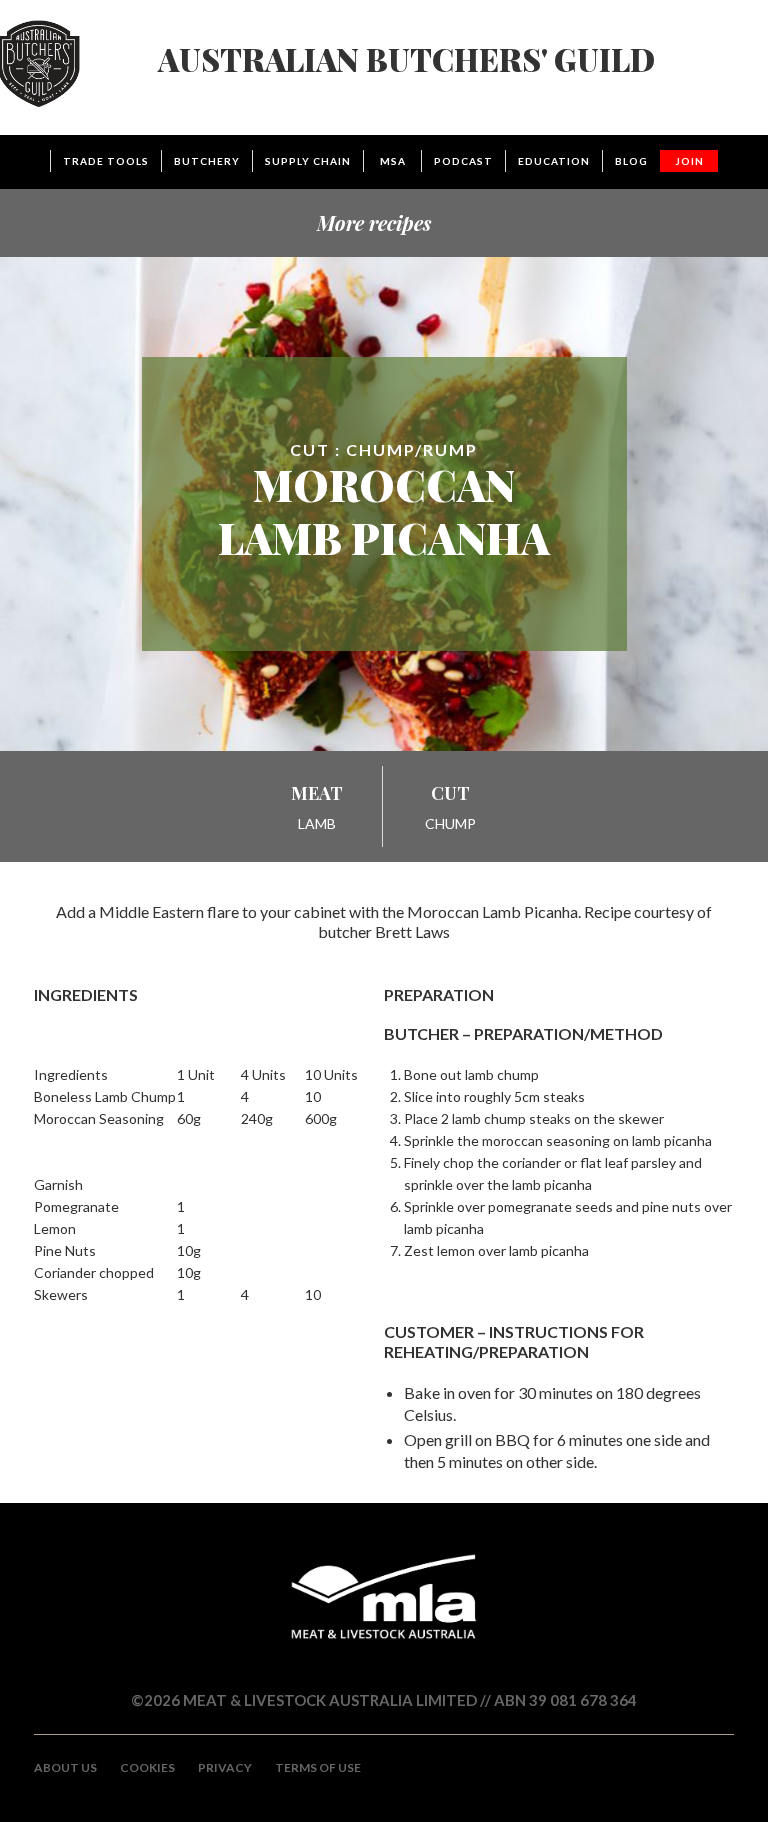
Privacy (225, 1767)
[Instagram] (648, 1789)
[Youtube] (683, 1789)
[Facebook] (718, 1789)
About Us (65, 1767)
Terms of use (318, 1767)
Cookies (147, 1767)
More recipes (374, 222)
